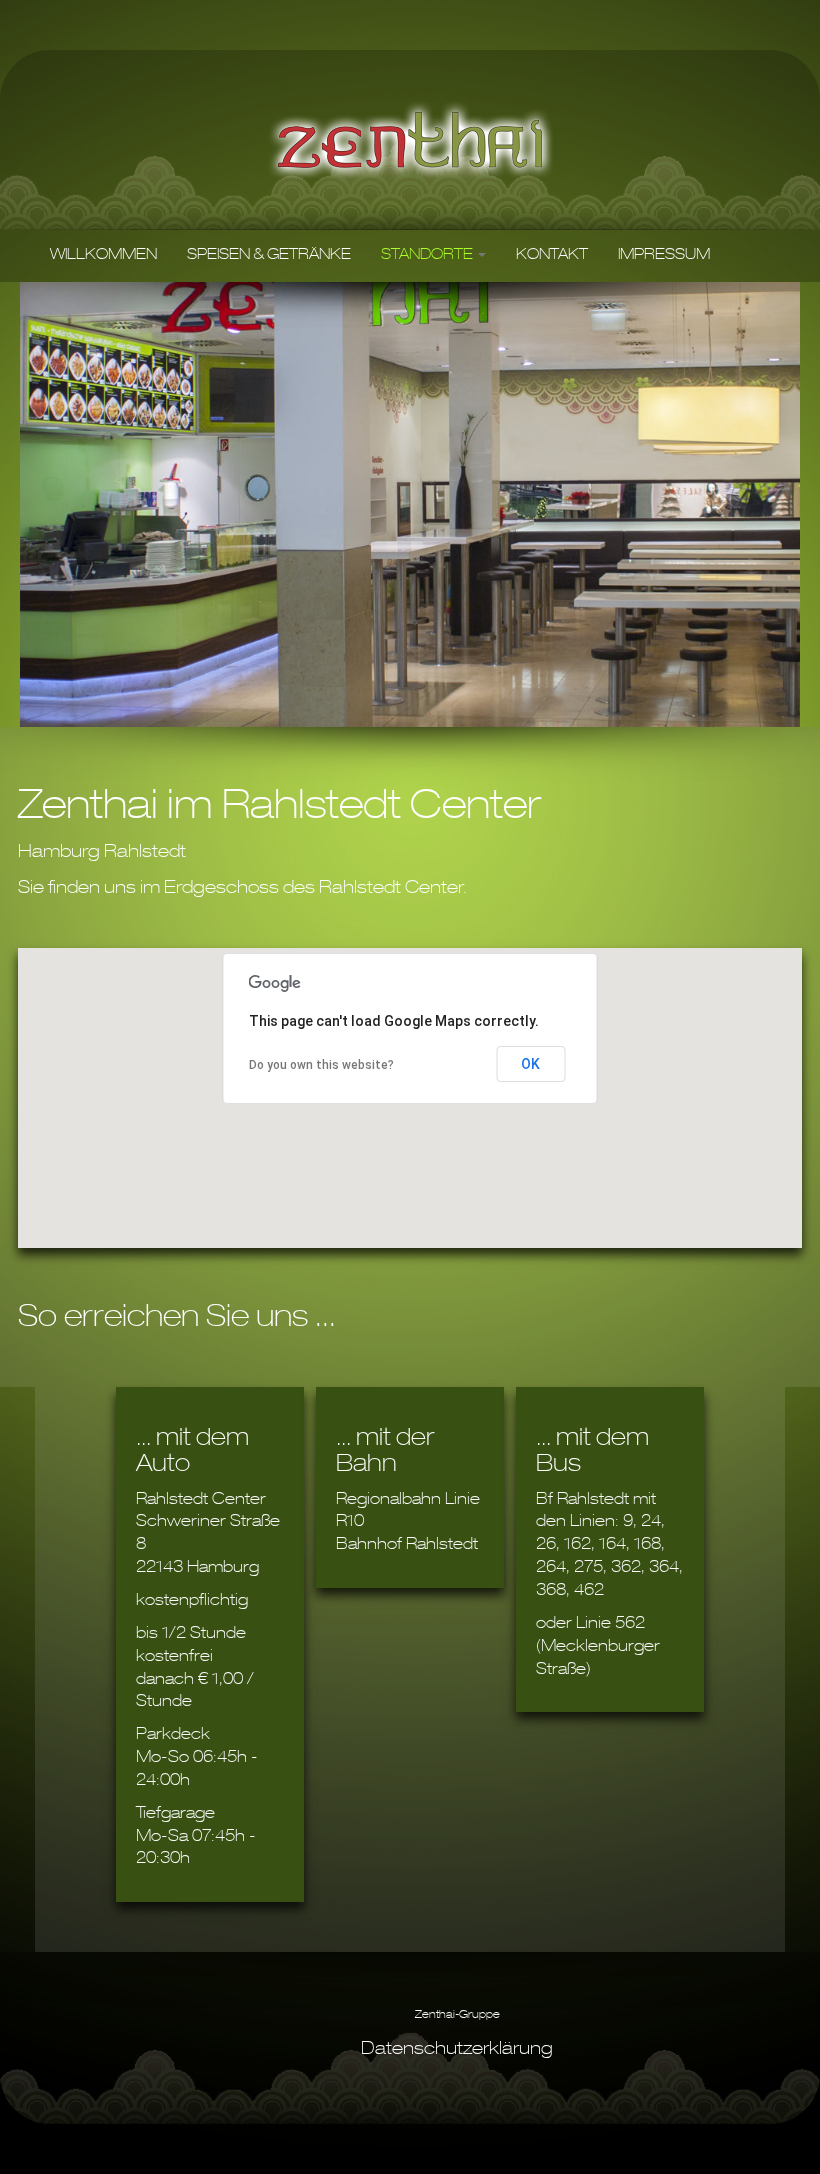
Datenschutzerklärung (457, 2050)
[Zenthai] (410, 140)
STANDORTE (428, 256)
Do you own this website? (321, 1065)
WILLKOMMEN (103, 256)
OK (530, 1064)
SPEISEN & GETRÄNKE (269, 256)
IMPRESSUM (664, 256)
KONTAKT (552, 256)
